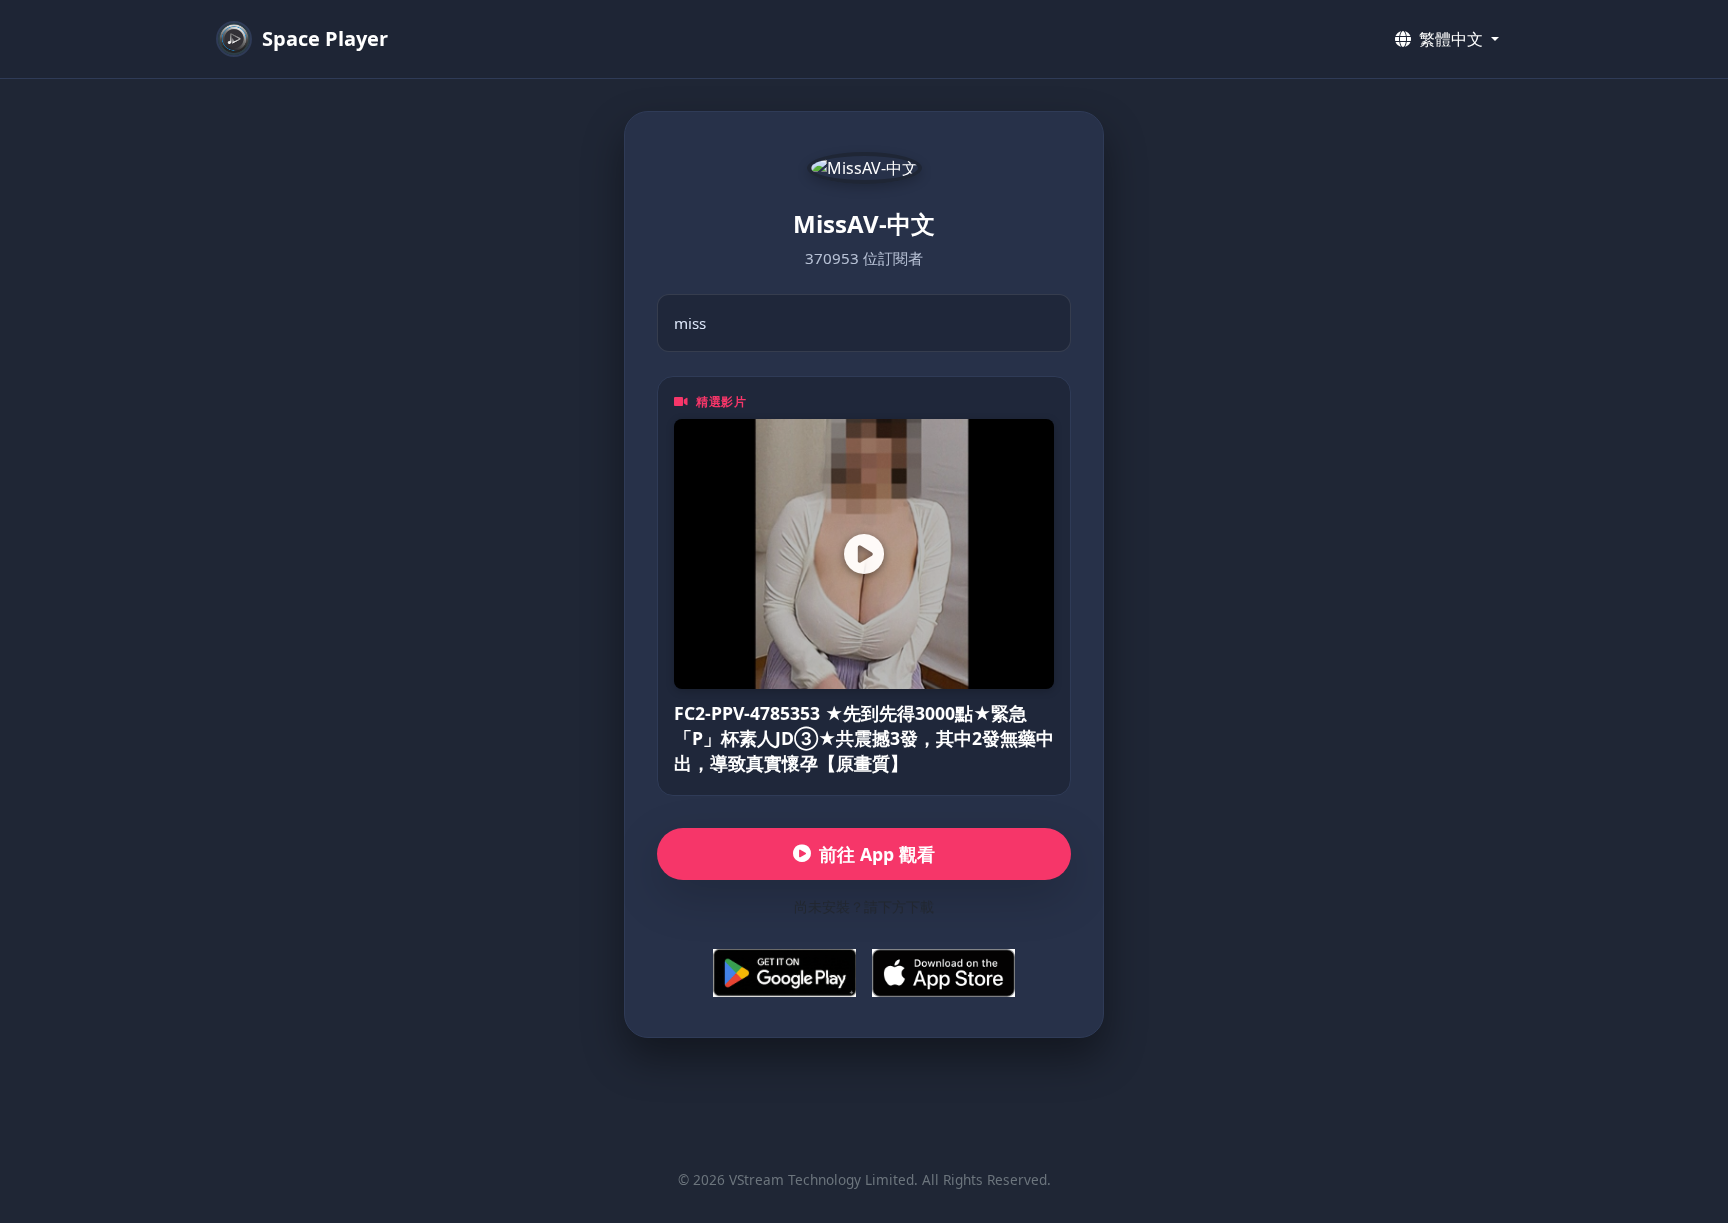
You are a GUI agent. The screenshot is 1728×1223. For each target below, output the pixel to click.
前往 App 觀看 (877, 854)
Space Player (325, 38)
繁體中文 (1451, 39)
